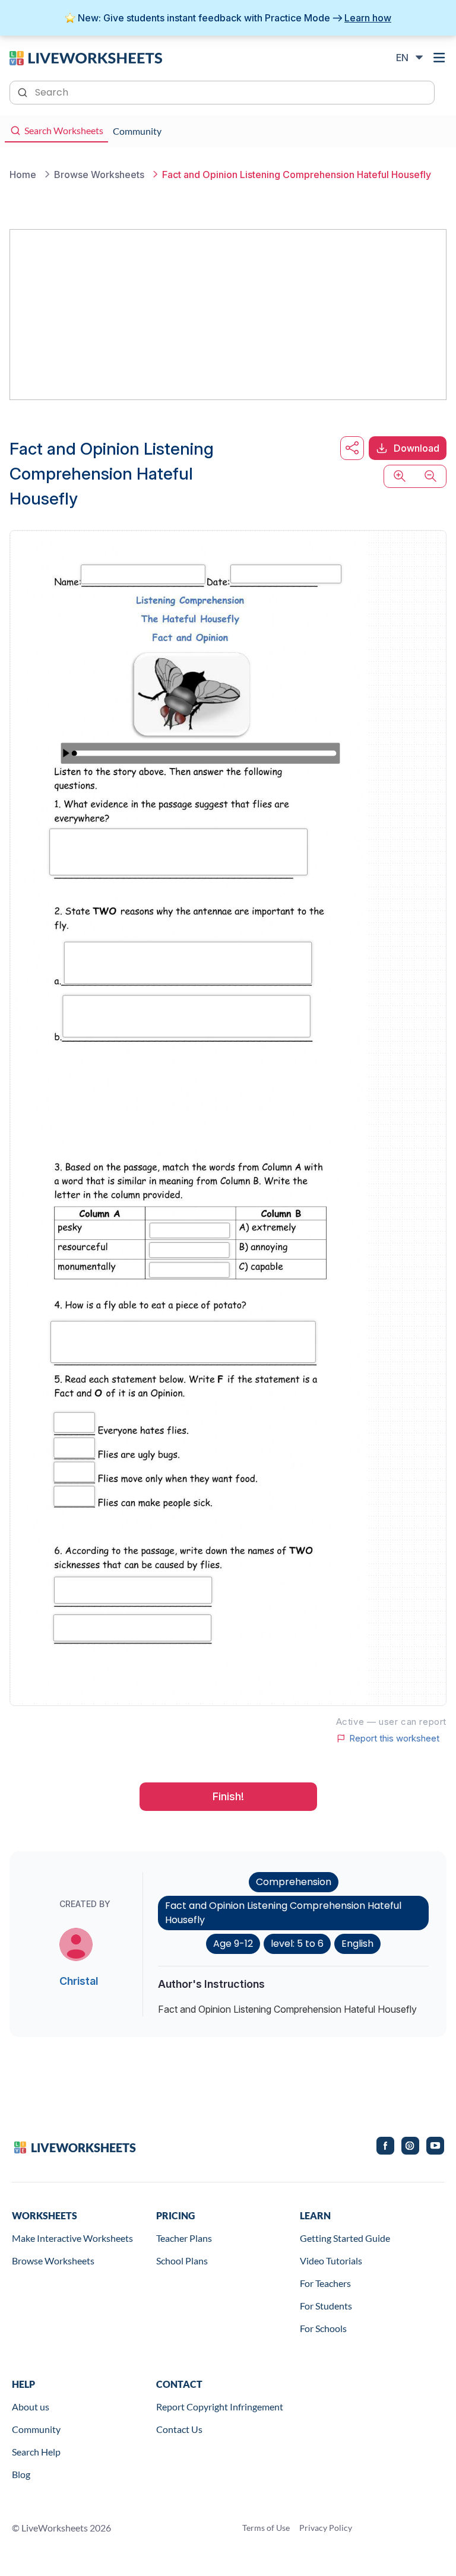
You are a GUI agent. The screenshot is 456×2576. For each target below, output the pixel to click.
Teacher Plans (184, 2238)
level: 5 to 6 (297, 1944)
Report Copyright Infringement (220, 2407)
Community (36, 2429)
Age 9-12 (233, 1944)
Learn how (368, 18)
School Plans (182, 2261)
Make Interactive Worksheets (72, 2238)
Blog (21, 2474)
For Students (326, 2306)
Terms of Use (266, 2528)
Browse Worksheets (53, 2261)
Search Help (36, 2452)
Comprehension (294, 1882)
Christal (79, 1981)
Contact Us (179, 2429)
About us (31, 2407)
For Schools (323, 2328)
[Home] (86, 57)
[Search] (24, 91)
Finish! (228, 1796)
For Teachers (325, 2283)
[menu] (439, 58)
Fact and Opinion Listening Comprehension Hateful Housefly (283, 1913)
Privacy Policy (326, 2528)
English (357, 1944)
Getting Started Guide (345, 2238)
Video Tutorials (331, 2261)
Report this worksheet (394, 1739)
